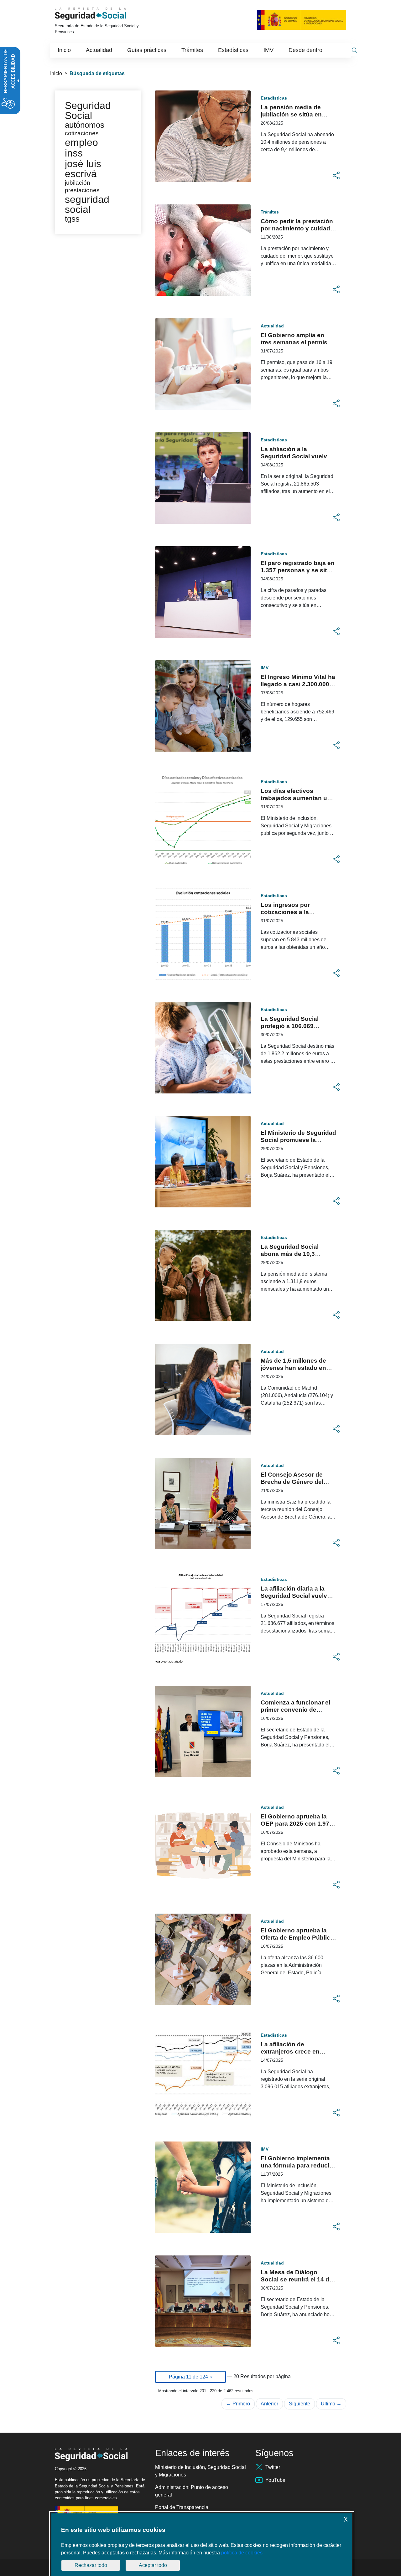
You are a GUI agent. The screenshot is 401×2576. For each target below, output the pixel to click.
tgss (72, 219)
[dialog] (202, 2545)
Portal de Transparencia (182, 2507)
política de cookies (242, 2553)
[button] (336, 176)
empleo (81, 142)
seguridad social (87, 204)
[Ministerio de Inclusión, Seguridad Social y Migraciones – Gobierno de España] (302, 19)
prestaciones (82, 190)
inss (74, 153)
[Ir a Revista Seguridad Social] (99, 14)
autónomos (85, 125)
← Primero (238, 2404)
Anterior (269, 2404)
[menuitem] (64, 50)
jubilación (78, 183)
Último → (331, 2404)
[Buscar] (354, 50)
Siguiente (299, 2404)
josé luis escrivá (83, 169)
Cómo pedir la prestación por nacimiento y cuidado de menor (297, 228)
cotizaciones (82, 133)
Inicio (56, 73)
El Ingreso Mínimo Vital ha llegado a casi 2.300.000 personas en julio (298, 684)
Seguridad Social (88, 111)
